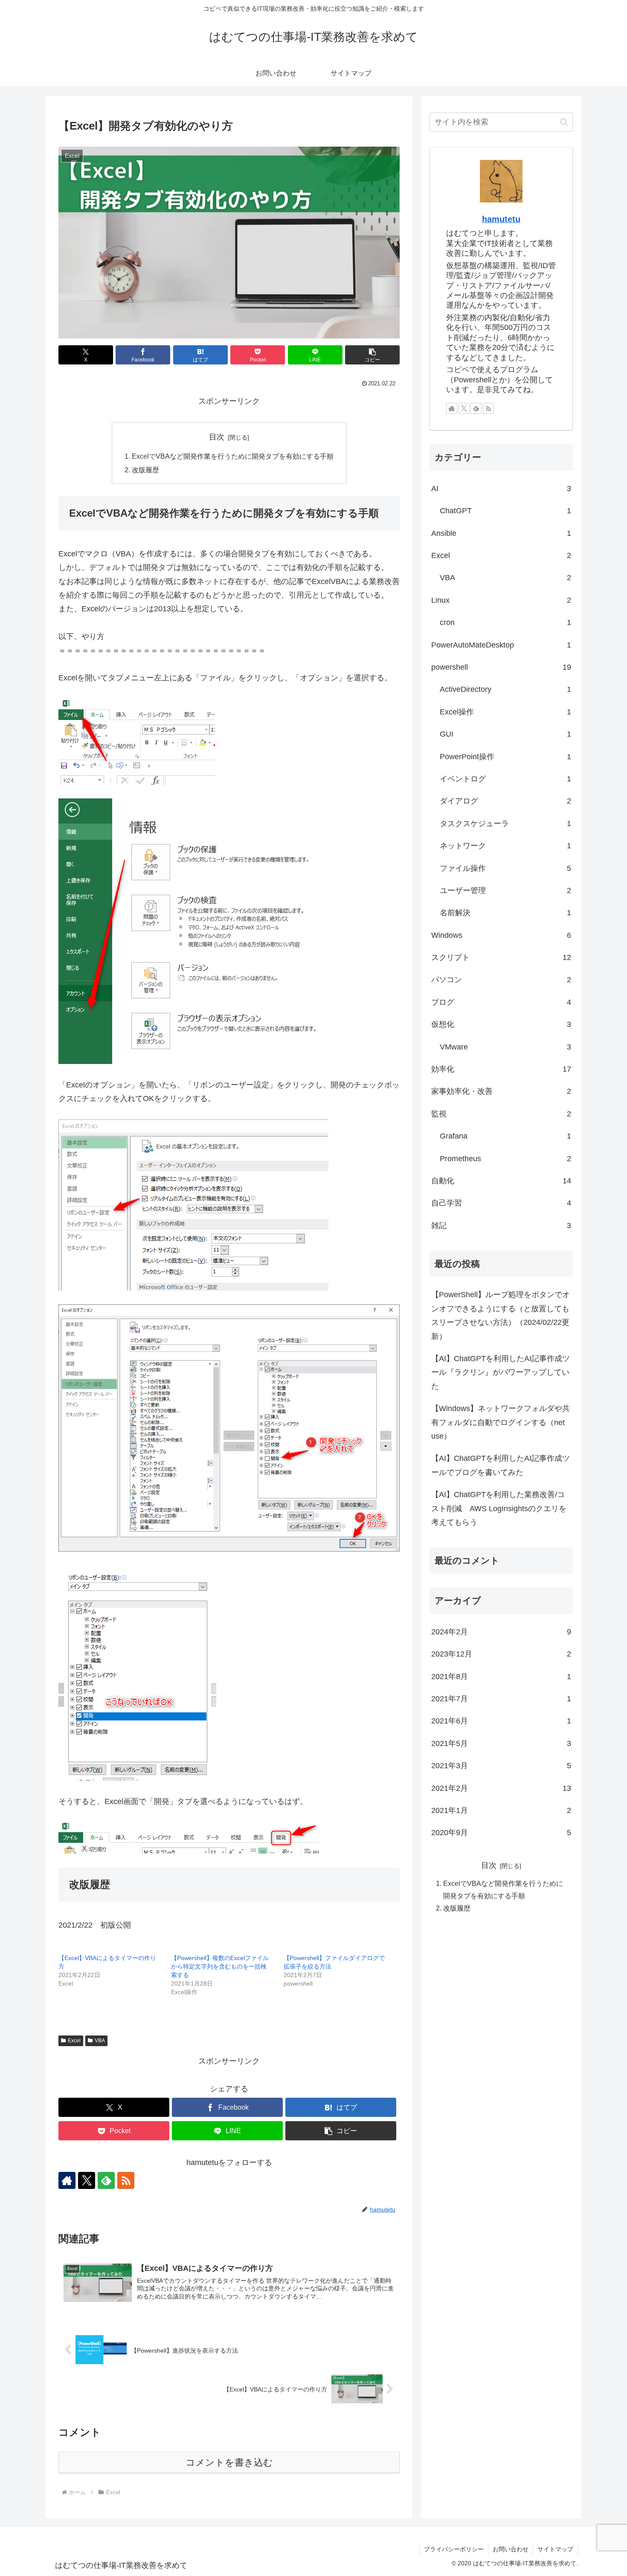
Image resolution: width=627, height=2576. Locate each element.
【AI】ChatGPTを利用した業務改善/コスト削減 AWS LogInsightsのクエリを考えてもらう (499, 1508)
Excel (74, 2041)
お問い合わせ (511, 2549)
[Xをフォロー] (87, 2180)
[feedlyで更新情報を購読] (106, 2180)
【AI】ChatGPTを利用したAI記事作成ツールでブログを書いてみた (501, 1465)
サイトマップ (555, 2549)
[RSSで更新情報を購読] (126, 2180)
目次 (217, 437)
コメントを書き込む (229, 2462)
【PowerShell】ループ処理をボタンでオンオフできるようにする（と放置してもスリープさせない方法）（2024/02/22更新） (501, 1315)
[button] (372, 355)
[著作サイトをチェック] (67, 2180)
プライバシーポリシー (454, 2549)
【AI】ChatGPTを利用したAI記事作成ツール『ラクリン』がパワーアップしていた (501, 1372)
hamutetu (501, 219)
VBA (100, 2041)
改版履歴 (145, 470)
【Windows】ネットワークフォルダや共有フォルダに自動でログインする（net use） (501, 1422)
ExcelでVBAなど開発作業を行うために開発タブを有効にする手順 (233, 456)
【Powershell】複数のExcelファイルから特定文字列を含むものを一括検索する (220, 1966)
